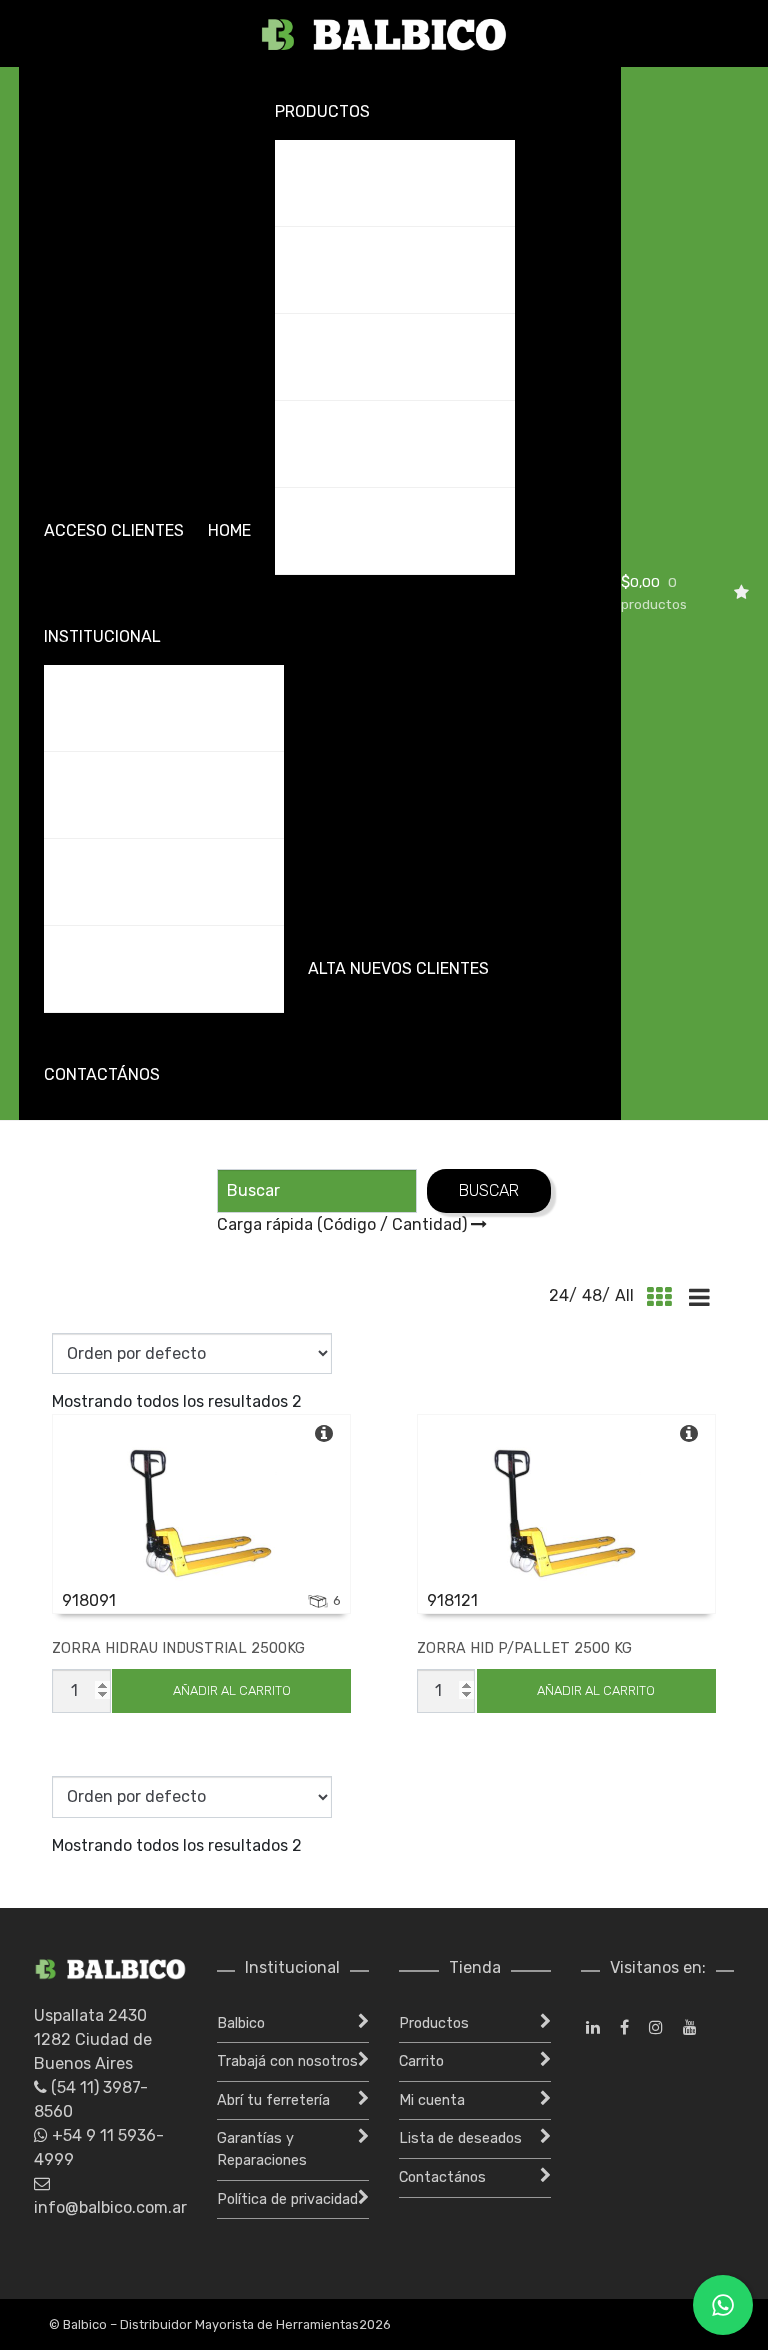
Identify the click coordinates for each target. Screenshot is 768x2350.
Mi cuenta (432, 2100)
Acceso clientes (114, 530)
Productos (322, 111)
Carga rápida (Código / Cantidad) (344, 1224)
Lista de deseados (460, 2138)
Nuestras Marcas (360, 530)
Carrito (421, 2061)
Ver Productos (349, 182)
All (624, 1295)
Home (229, 530)
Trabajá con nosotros (153, 794)
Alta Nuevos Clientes (398, 968)
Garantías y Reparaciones (165, 968)
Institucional (102, 636)
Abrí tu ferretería (132, 881)
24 (559, 1295)
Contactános (102, 1074)
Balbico (88, 707)
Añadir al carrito (232, 1690)
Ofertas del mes (353, 356)
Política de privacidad (287, 2199)
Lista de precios (353, 443)
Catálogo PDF (343, 269)
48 (592, 1295)
